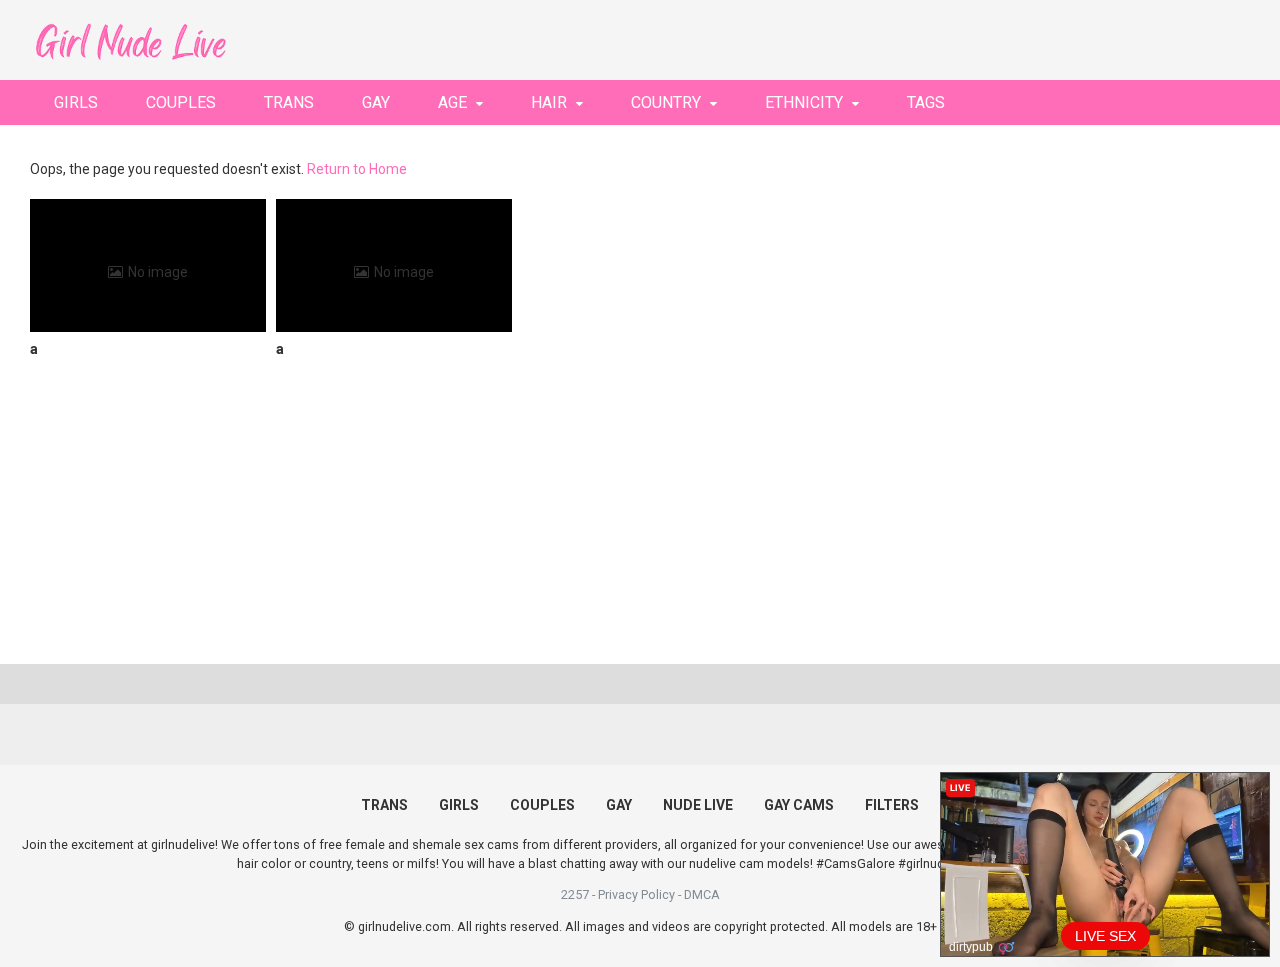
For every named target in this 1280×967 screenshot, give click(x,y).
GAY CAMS (799, 805)
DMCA (702, 894)
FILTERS (892, 805)
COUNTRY (666, 102)
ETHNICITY (804, 102)
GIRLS (76, 102)
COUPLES (181, 102)
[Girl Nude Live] (130, 39)
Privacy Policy (636, 894)
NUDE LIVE (698, 805)
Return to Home (357, 169)
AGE (452, 102)
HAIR (549, 102)
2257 (575, 894)
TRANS (289, 102)
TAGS (926, 102)
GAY (376, 102)
